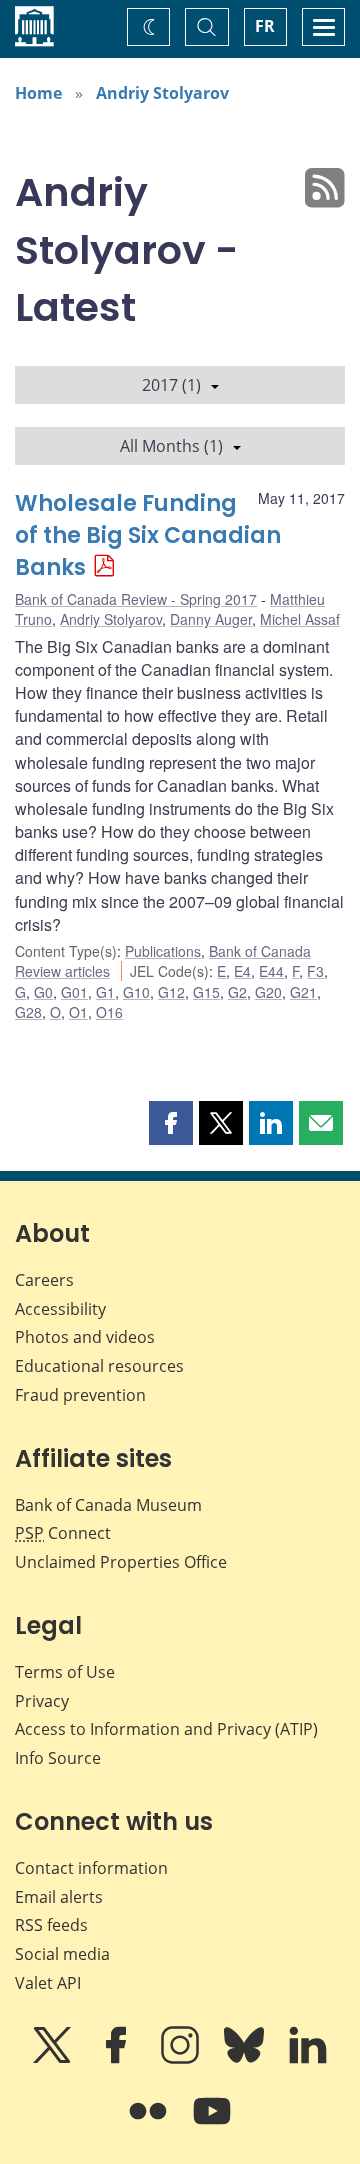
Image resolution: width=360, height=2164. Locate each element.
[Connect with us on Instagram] (182, 2059)
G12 (171, 992)
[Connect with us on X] (54, 2059)
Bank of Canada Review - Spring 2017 (136, 599)
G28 (28, 1012)
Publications (163, 951)
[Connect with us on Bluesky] (246, 2059)
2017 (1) (171, 385)
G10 (136, 992)
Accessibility (60, 1309)
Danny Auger (211, 619)
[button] (171, 1123)
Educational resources (99, 1366)
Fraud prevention (80, 1395)
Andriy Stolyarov (162, 93)
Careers (44, 1280)
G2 (237, 992)
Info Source (58, 1758)
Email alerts (59, 1897)
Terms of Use (65, 1672)
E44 (271, 971)
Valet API (48, 1983)
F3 (315, 971)
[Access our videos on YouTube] (212, 2125)
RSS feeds (51, 1925)
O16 (109, 1012)
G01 (74, 992)
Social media (62, 1954)
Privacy (42, 1701)
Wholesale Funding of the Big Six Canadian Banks (148, 535)
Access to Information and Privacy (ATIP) (166, 1729)
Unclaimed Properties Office (121, 1562)
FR (265, 26)
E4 (242, 971)
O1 (78, 1012)
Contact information (91, 1868)
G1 (105, 992)
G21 (303, 992)
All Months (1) (171, 446)
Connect (63, 1533)
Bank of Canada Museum (108, 1505)
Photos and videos (85, 1337)
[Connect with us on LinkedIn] (308, 2059)
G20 (268, 992)
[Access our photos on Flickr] (150, 2125)
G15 (206, 992)
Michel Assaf (300, 619)
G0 (43, 992)
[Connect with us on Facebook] (118, 2059)
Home (38, 93)
